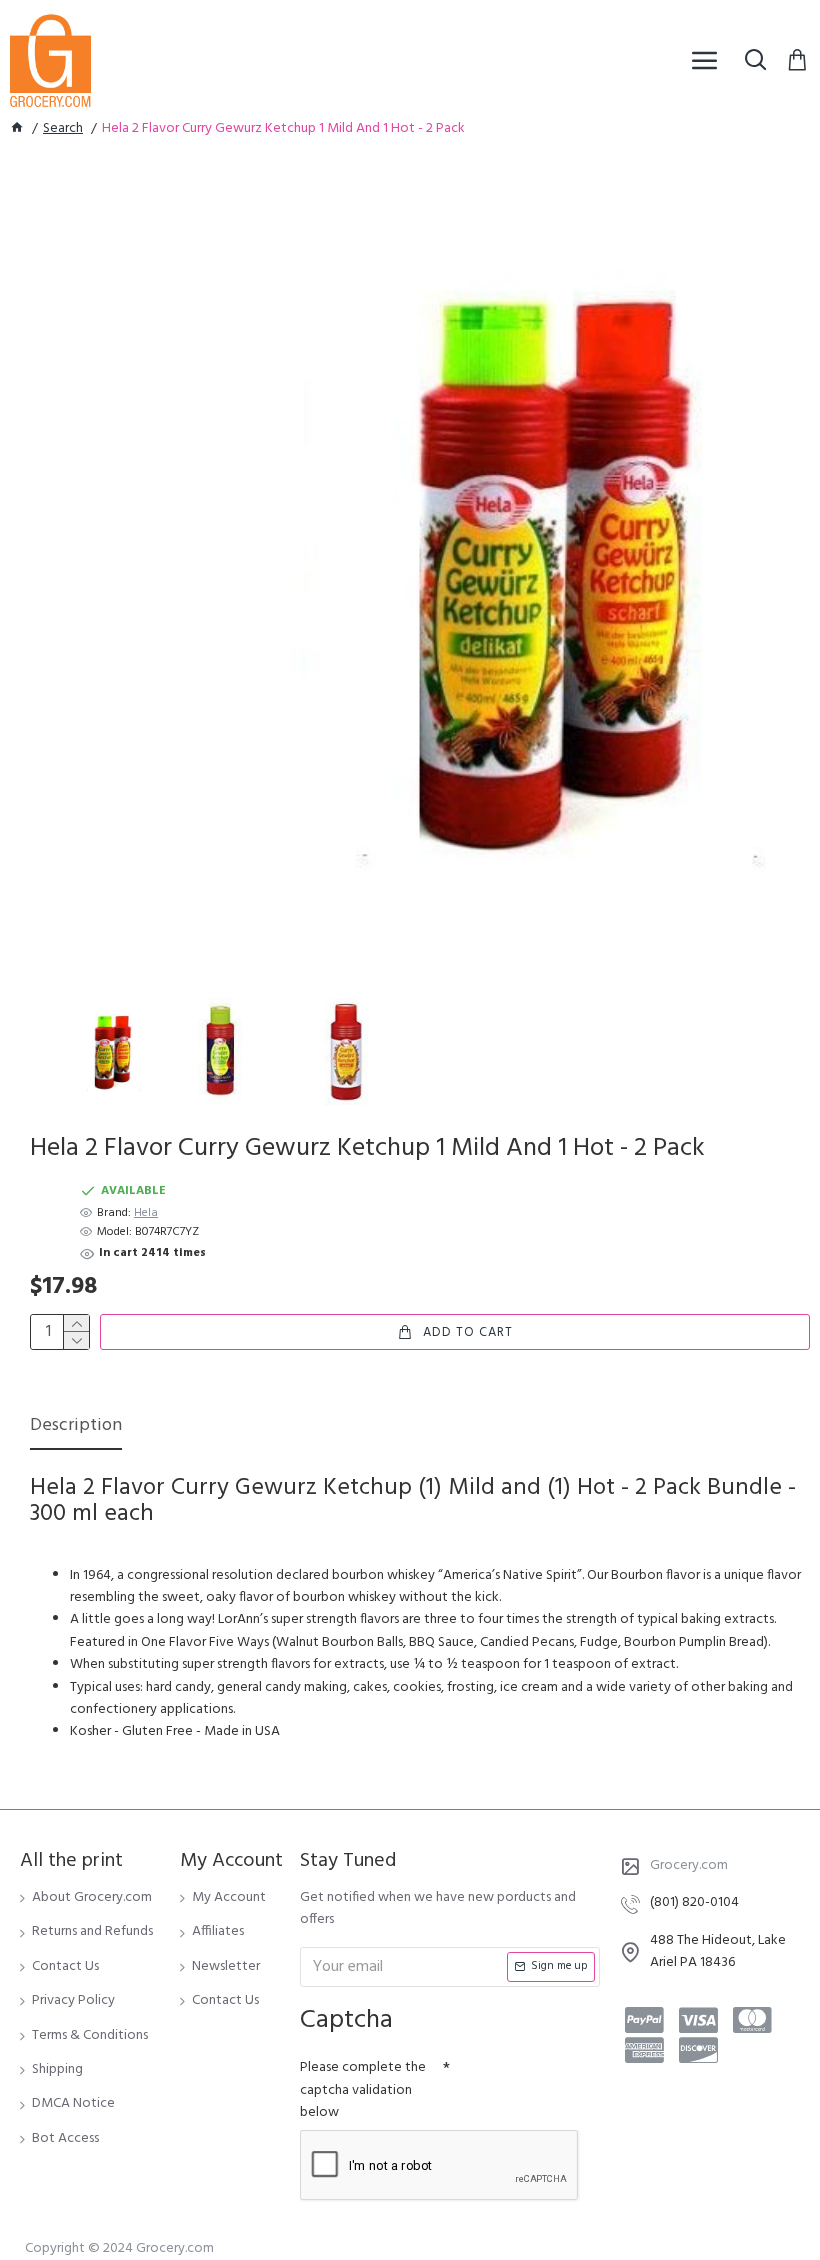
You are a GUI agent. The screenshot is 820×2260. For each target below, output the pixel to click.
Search (63, 129)
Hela (146, 1213)
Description (76, 1427)
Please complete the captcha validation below (363, 2090)
